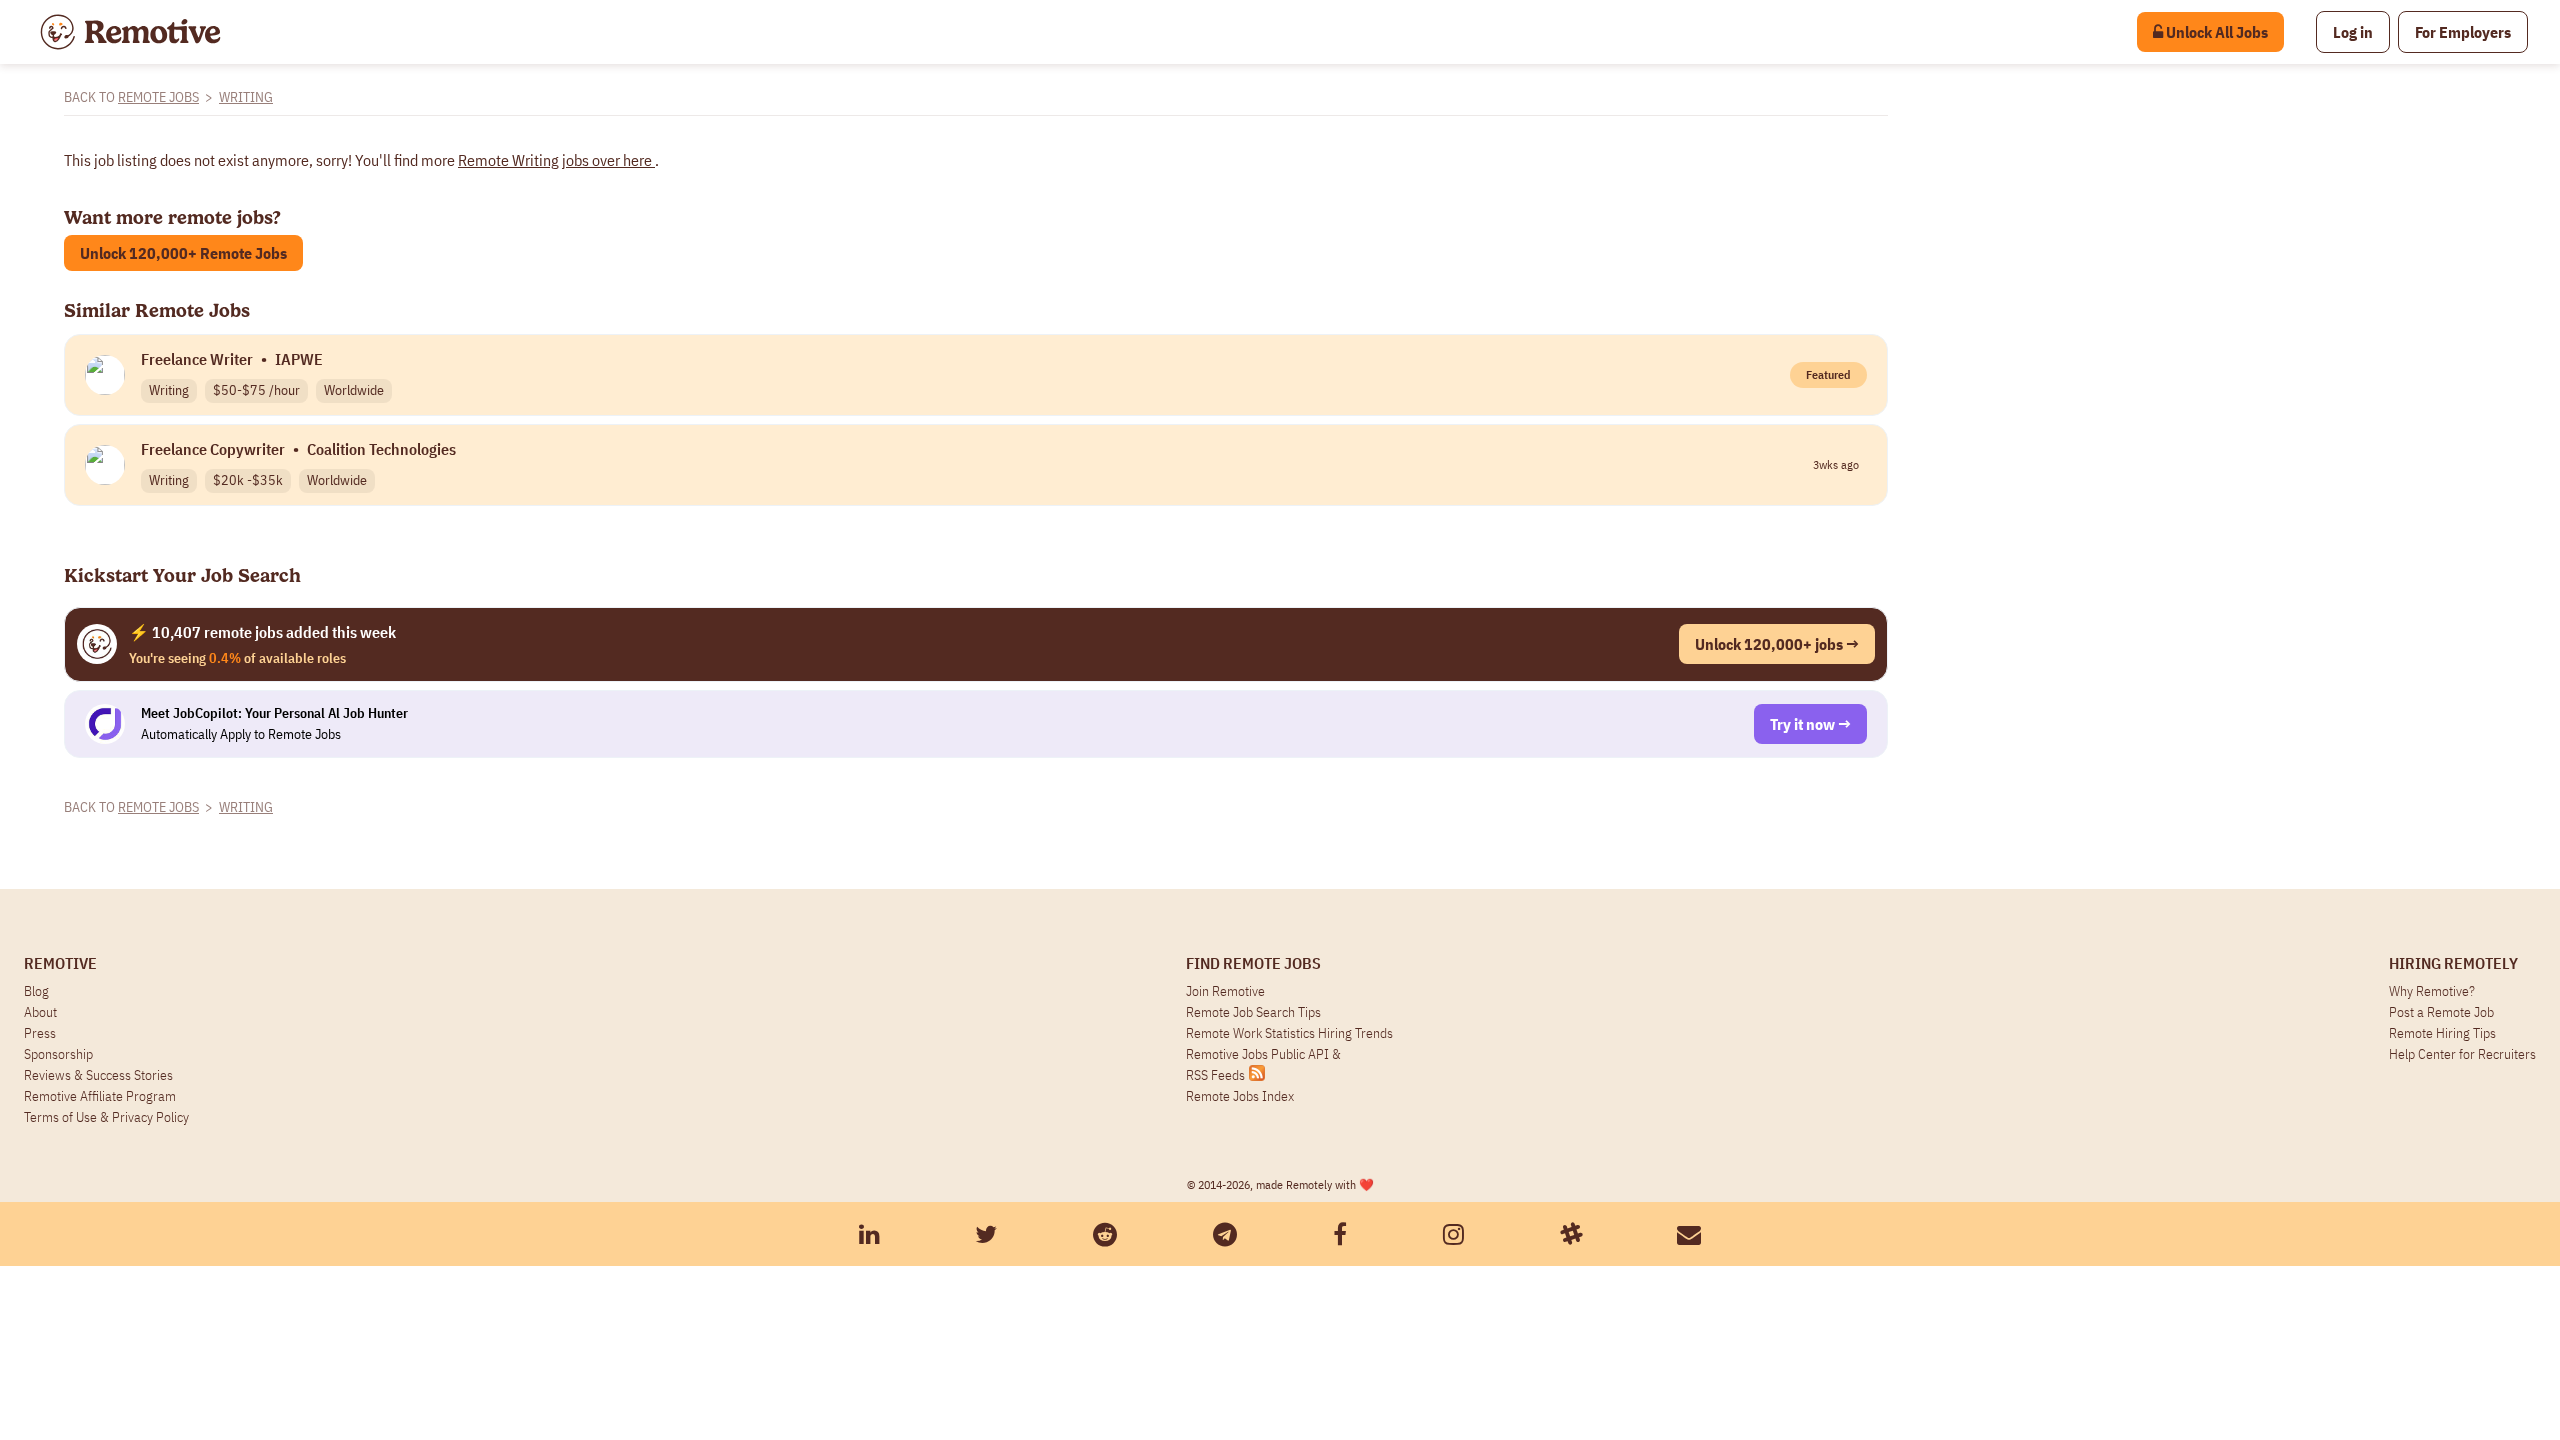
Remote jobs (158, 97)
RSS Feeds (1215, 1075)
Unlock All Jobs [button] (2215, 32)
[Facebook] (1340, 1234)
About (40, 1012)
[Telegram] (1225, 1234)
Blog (36, 991)
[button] (2353, 32)
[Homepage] (130, 32)
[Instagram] (1453, 1234)
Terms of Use (60, 1117)
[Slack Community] (1571, 1234)
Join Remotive (1225, 991)
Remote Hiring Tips (2442, 1033)
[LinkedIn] (869, 1234)
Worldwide (354, 390)
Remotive (60, 963)
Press (40, 1033)
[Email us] (1689, 1234)
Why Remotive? (2432, 991)
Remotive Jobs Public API (1259, 1054)
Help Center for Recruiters (2462, 1054)
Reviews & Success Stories (98, 1075)
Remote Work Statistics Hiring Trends (1289, 1033)
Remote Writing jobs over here (556, 160)
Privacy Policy (150, 1117)
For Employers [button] (2463, 32)
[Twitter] (986, 1234)
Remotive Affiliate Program (100, 1096)
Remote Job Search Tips (1253, 1012)
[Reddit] (1105, 1234)
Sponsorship (58, 1054)
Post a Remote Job (2441, 1012)
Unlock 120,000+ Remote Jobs (183, 253)
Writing (246, 97)
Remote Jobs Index (1240, 1096)
